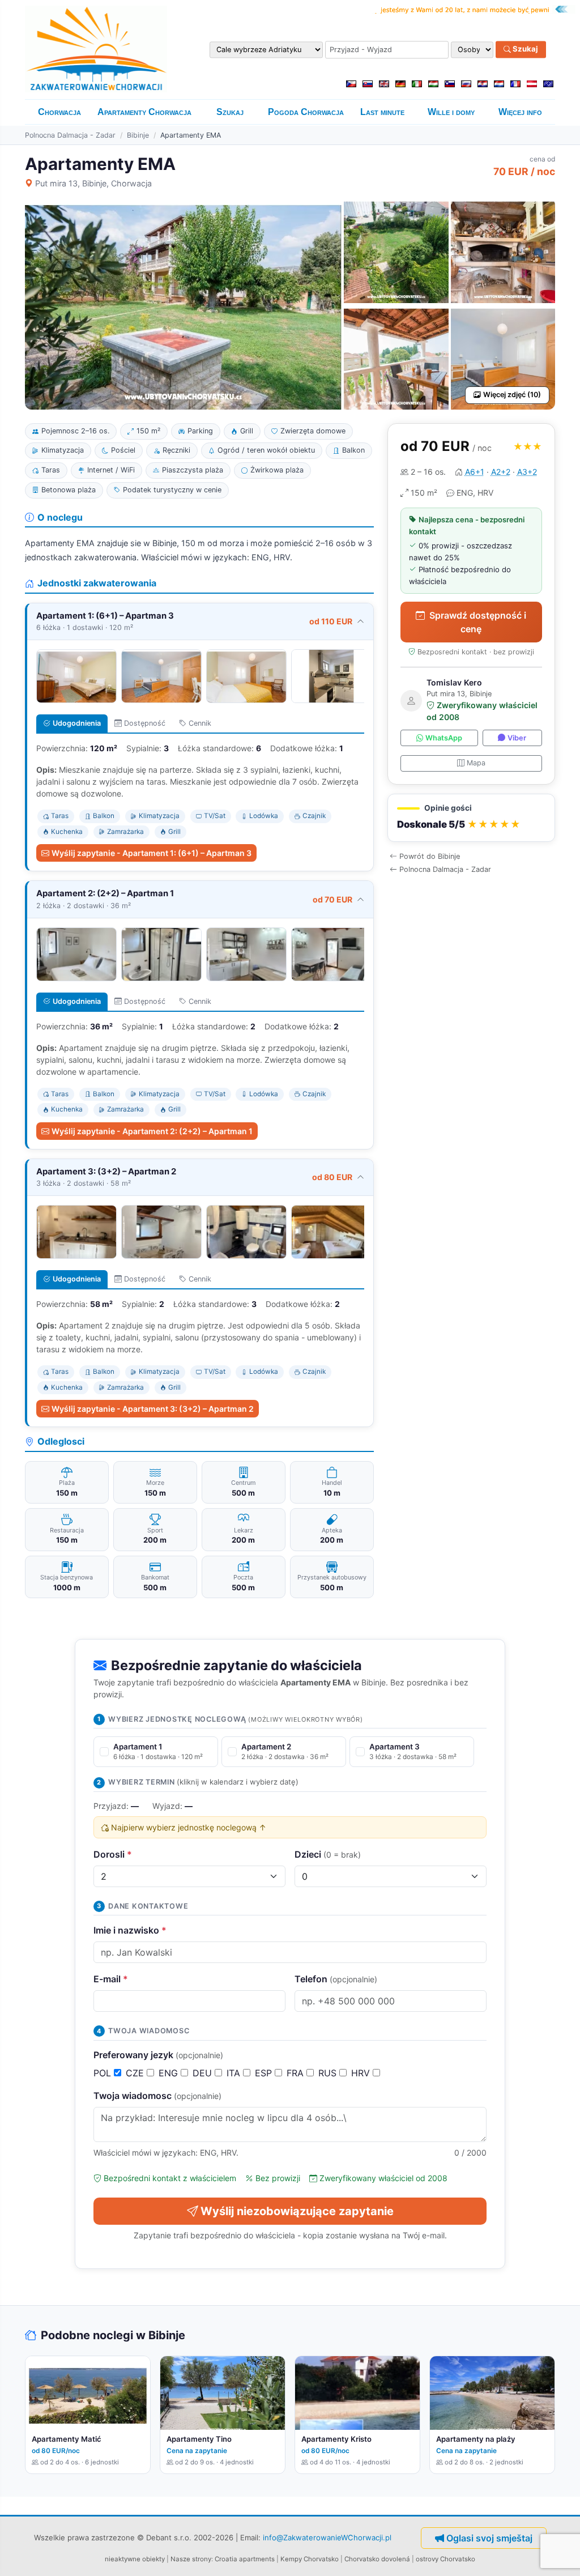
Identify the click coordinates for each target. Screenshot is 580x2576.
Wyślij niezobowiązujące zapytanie (297, 2211)
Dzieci (328, 1854)
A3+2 (527, 472)
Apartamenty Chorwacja (144, 112)
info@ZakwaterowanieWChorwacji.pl (327, 2537)
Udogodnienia (77, 723)
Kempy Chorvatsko (310, 2559)
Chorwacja (59, 112)
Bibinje (138, 135)
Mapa (476, 763)
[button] (471, 818)
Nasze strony (191, 2559)
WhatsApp (444, 738)
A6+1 (475, 472)
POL (104, 2073)
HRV (362, 2073)
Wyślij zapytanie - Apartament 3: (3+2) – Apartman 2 (153, 1409)
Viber (517, 738)
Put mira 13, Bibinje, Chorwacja (93, 183)
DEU (204, 2073)
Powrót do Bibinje (430, 856)
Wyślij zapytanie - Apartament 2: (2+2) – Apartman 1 (152, 1131)
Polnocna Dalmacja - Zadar (70, 135)
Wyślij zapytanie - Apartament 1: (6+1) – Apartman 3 (152, 853)
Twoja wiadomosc (157, 2096)
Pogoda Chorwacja (306, 112)
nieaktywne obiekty (135, 2559)
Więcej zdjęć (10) (512, 395)
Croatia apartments (245, 2559)
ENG (170, 2073)
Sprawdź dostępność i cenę (478, 622)
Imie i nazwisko (130, 1930)
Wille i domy (451, 112)
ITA (235, 2073)
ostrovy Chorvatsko (445, 2559)
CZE (136, 2073)
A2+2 (501, 472)
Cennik (200, 723)
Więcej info (520, 112)
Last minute (382, 112)
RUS (329, 2073)
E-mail (111, 1979)
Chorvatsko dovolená (377, 2559)
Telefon (336, 1979)
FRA (297, 2073)
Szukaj (524, 49)
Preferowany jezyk (158, 2055)
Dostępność (145, 723)
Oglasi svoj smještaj (489, 2538)
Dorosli (113, 1854)
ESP (265, 2073)
